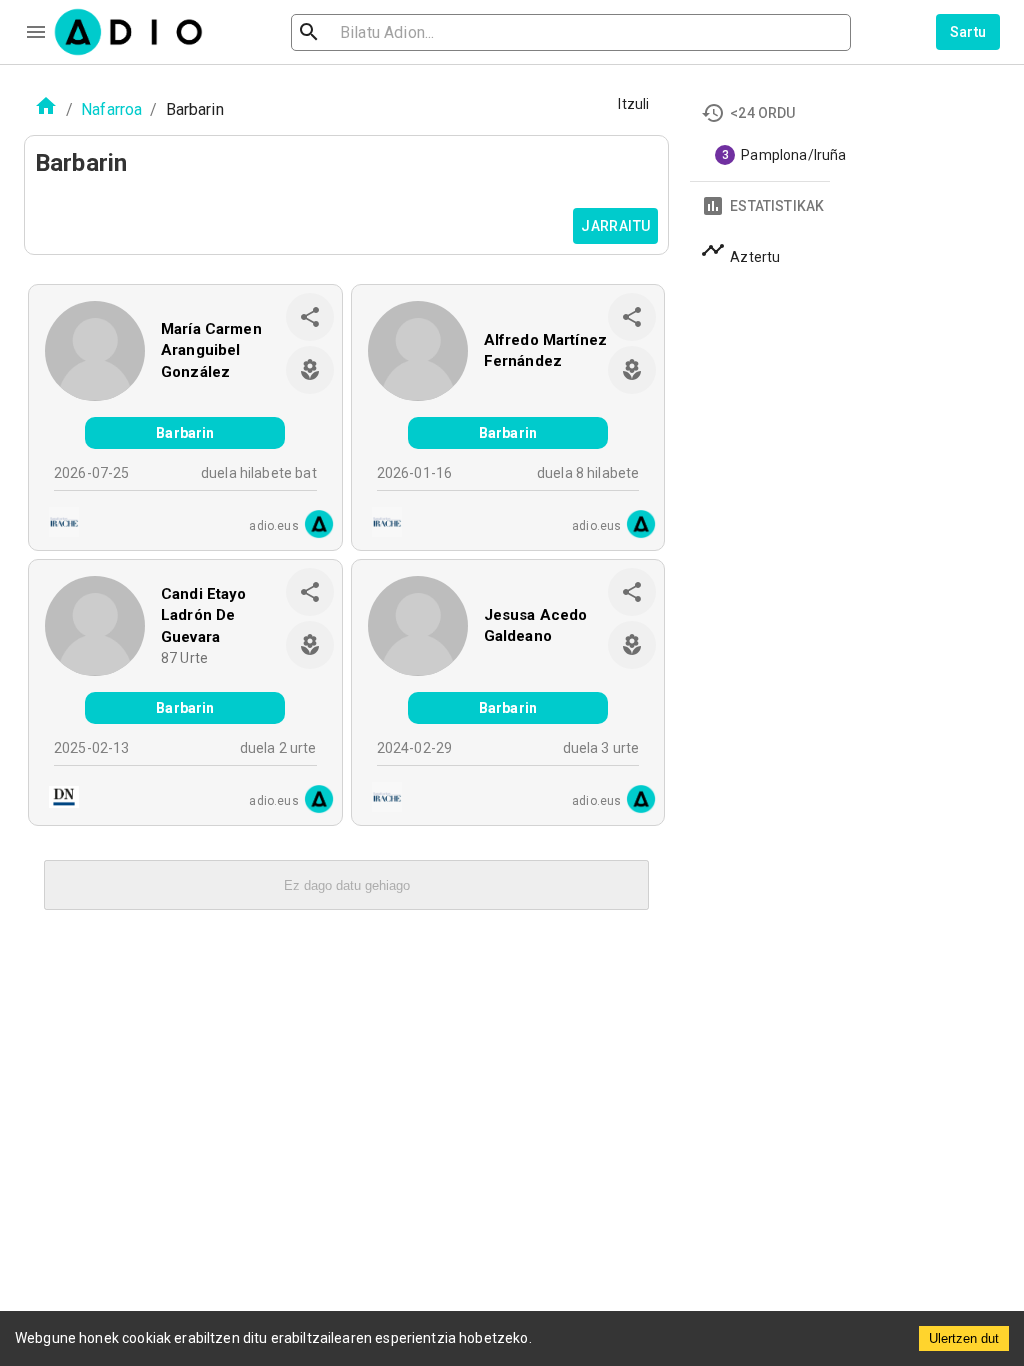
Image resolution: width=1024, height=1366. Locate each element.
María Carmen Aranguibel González (211, 350)
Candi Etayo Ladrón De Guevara (204, 615)
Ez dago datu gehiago (347, 885)
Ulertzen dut (964, 1338)
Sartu (968, 32)
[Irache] (58, 524)
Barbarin (185, 433)
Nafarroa (111, 109)
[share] (310, 317)
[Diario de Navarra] (58, 799)
